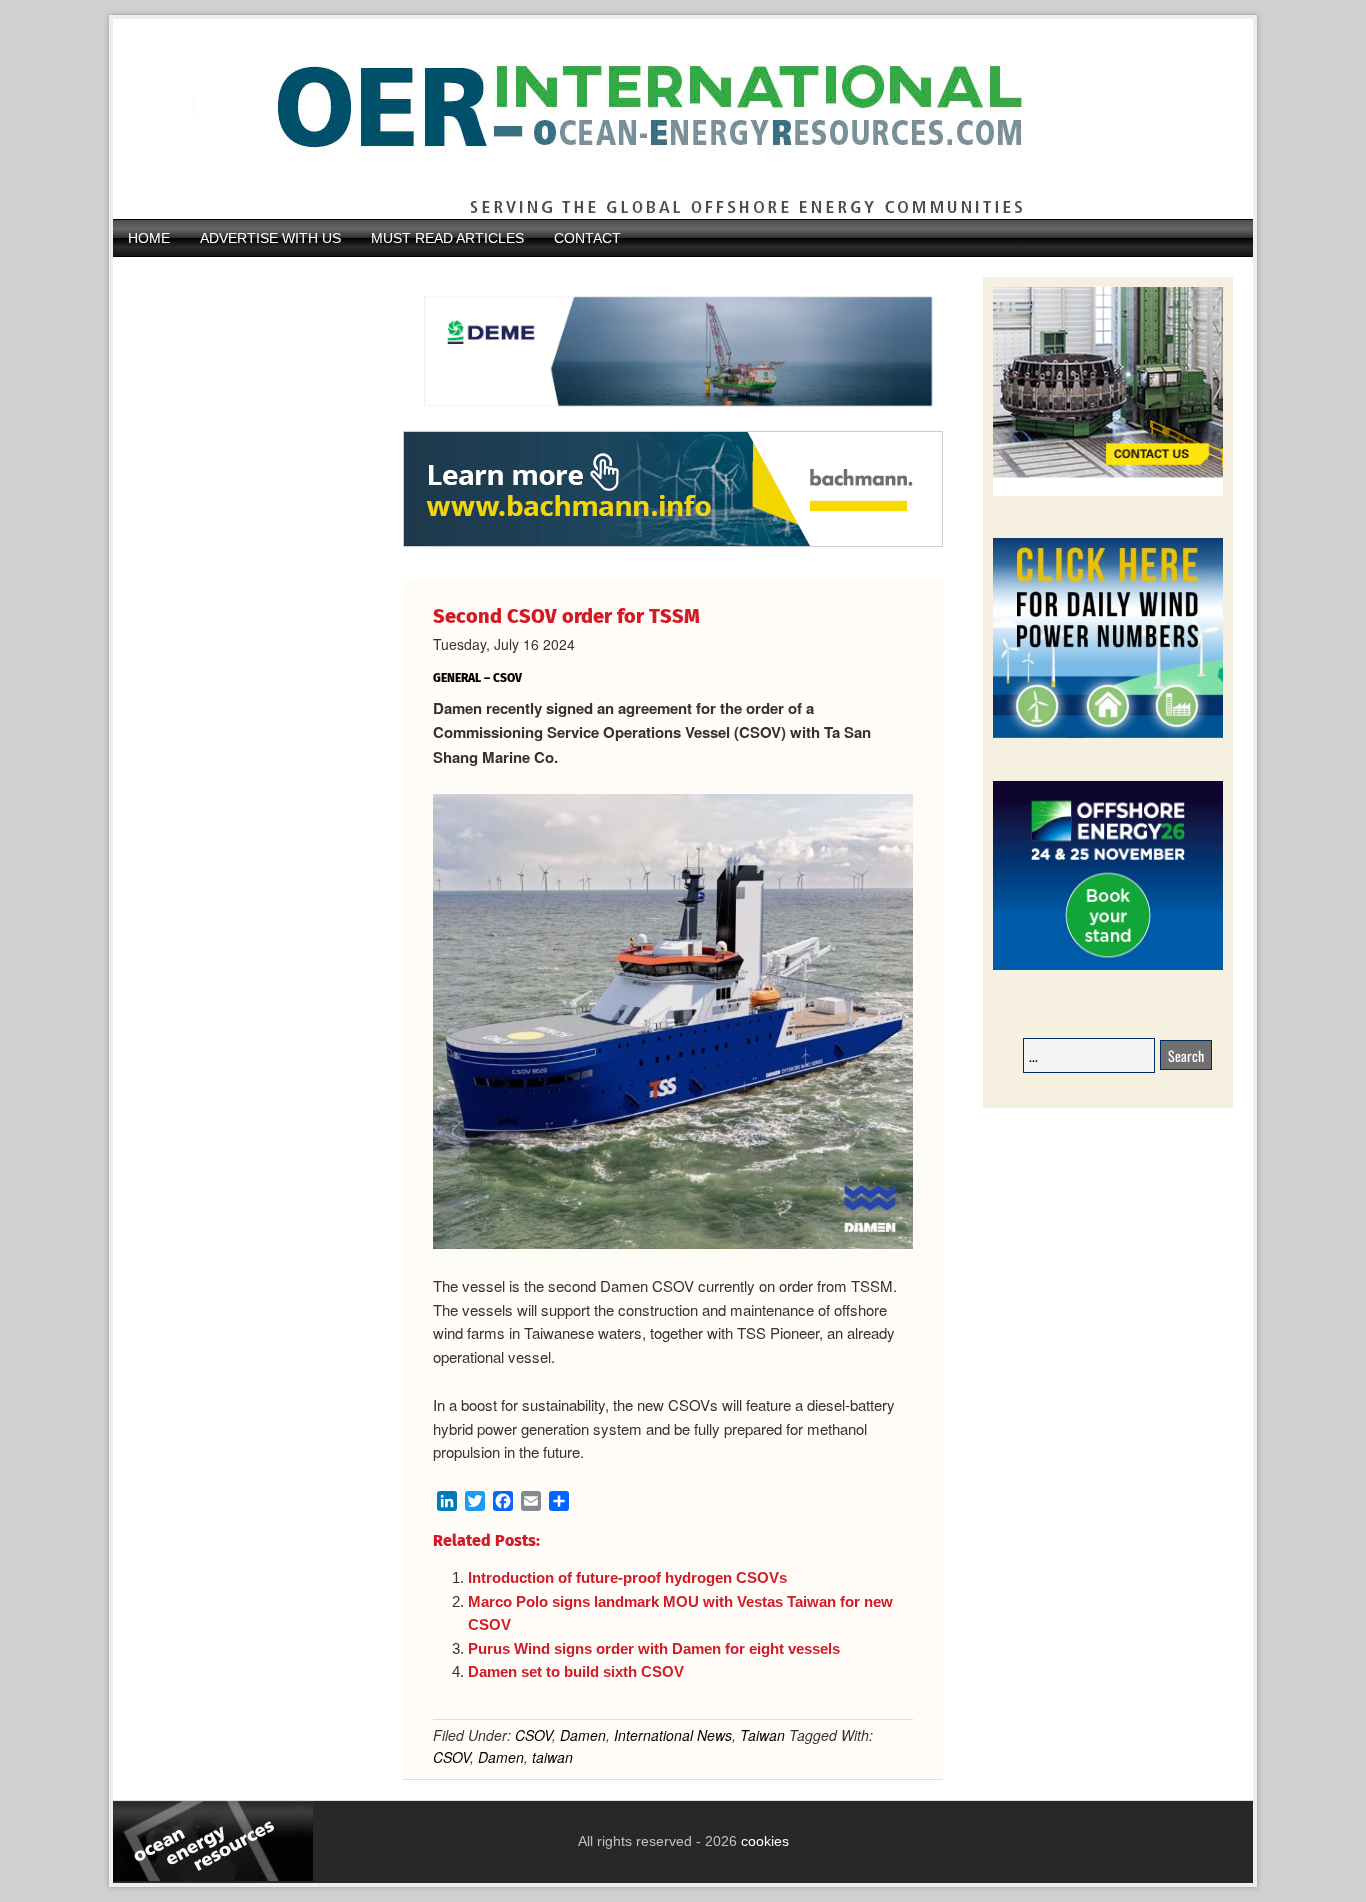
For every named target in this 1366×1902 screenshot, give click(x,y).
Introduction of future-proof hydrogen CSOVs (627, 1577)
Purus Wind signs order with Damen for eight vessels (654, 1648)
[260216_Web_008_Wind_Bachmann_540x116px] (673, 544)
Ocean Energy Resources (668, 119)
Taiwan (762, 1735)
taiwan (552, 1757)
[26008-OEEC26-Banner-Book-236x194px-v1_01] (1108, 966)
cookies (763, 1841)
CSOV (533, 1735)
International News (673, 1735)
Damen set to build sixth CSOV (576, 1671)
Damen (583, 1735)
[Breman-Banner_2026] (1108, 492)
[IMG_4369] (673, 421)
